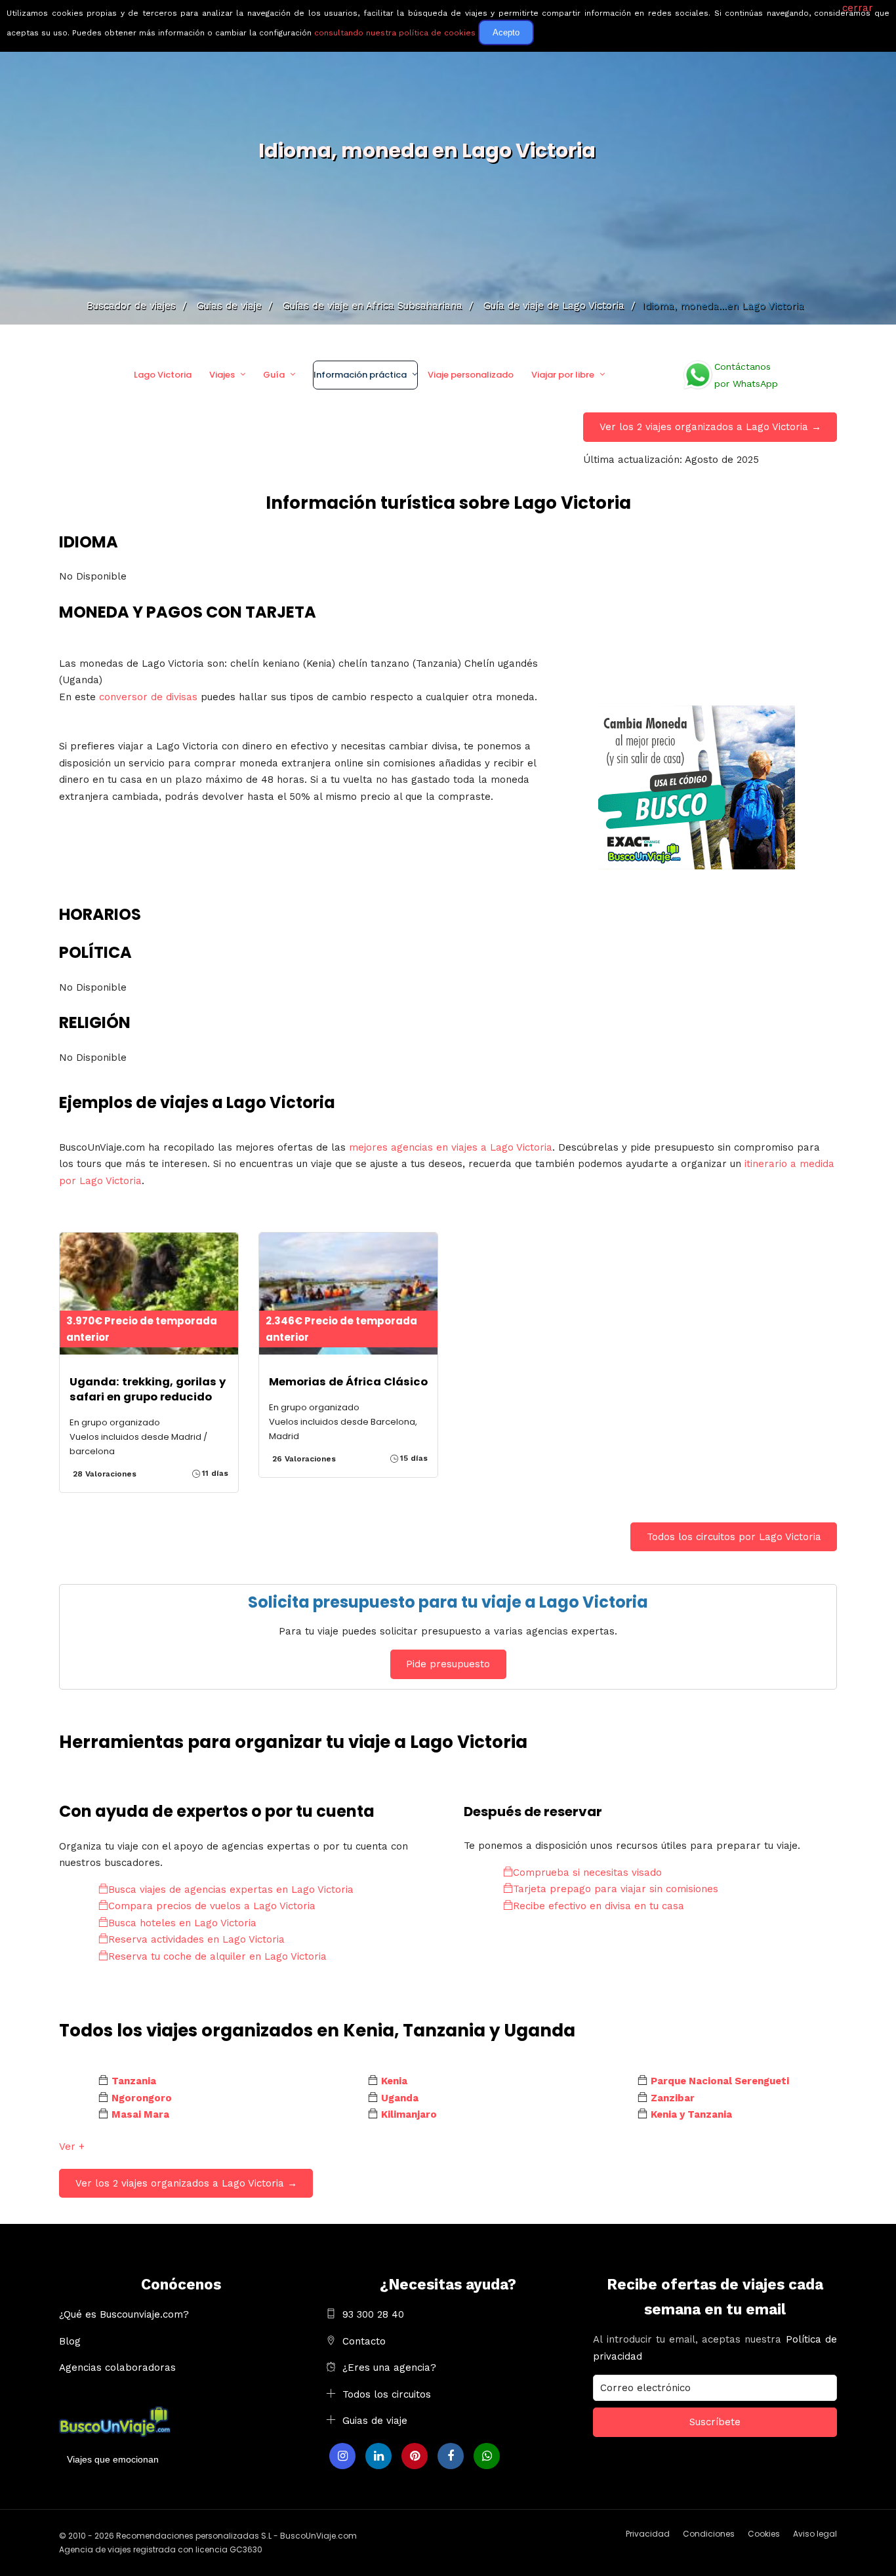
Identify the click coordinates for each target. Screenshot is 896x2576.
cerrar (858, 8)
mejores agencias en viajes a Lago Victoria (451, 1147)
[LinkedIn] (378, 2456)
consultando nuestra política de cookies (395, 33)
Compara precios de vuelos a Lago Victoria (212, 1906)
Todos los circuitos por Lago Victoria (734, 1537)
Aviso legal (815, 2534)
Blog (70, 2341)
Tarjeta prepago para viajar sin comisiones (616, 1889)
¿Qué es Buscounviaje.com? (124, 2314)
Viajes (222, 375)
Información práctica (360, 375)
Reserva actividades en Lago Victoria (196, 1939)
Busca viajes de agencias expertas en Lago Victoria (231, 1890)
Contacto (364, 2341)
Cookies (764, 2534)
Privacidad (648, 2534)
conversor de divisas (148, 697)
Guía (274, 375)
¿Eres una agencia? (389, 2368)
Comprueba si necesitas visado (587, 1873)
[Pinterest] (415, 2456)
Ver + (72, 2147)
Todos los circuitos (387, 2394)
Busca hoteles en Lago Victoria (182, 1923)
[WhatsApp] (487, 2456)
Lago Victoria (163, 375)
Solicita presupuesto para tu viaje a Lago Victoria (448, 1602)
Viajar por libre (563, 375)
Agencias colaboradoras (117, 2368)
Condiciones (709, 2534)
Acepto (506, 32)
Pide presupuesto (448, 1664)
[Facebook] (451, 2456)
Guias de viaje (375, 2421)
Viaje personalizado (471, 375)
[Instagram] (342, 2456)
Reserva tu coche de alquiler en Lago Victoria (217, 1956)
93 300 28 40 (373, 2314)
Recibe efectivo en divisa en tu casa (599, 1906)
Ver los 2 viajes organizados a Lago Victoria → (710, 427)
